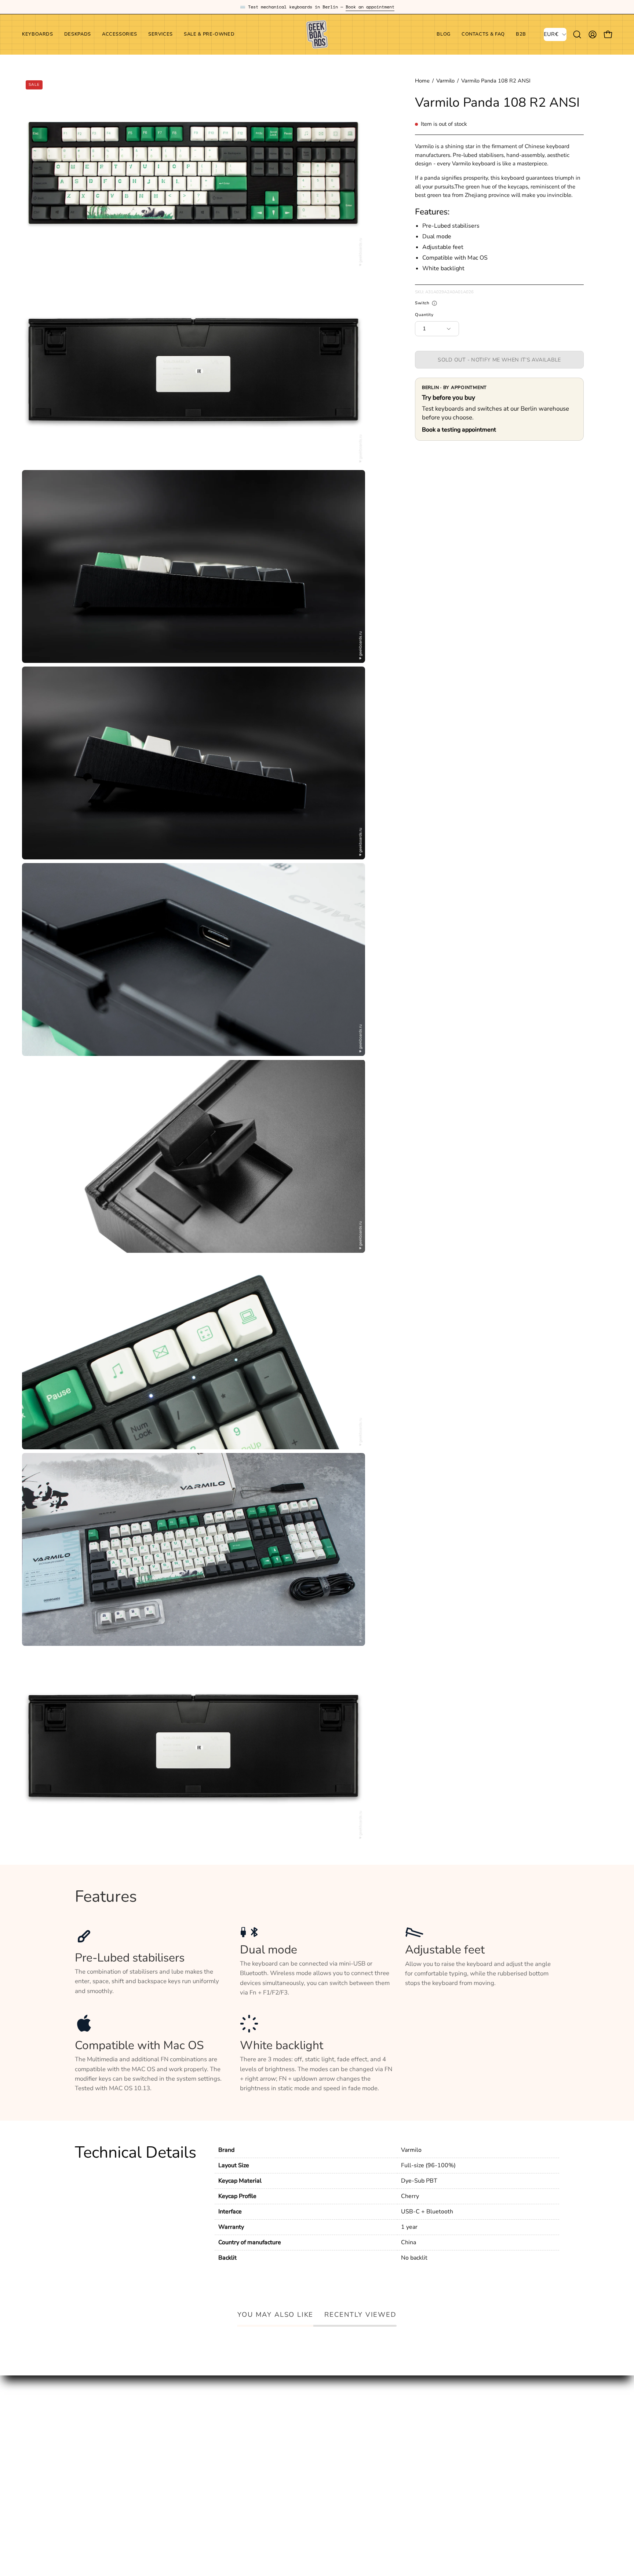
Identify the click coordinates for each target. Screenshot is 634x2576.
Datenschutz (292, 2445)
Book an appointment (370, 7)
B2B (181, 2445)
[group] (317, 7)
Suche (283, 2420)
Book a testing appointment (459, 430)
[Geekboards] (317, 34)
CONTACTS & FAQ (201, 2433)
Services (87, 2458)
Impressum (289, 2433)
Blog (181, 2420)
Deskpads (88, 2433)
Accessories (91, 2445)
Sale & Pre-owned (100, 2471)
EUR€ (551, 34)
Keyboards (90, 2420)
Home (422, 81)
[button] (120, 34)
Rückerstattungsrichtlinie (309, 2480)
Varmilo (445, 81)
